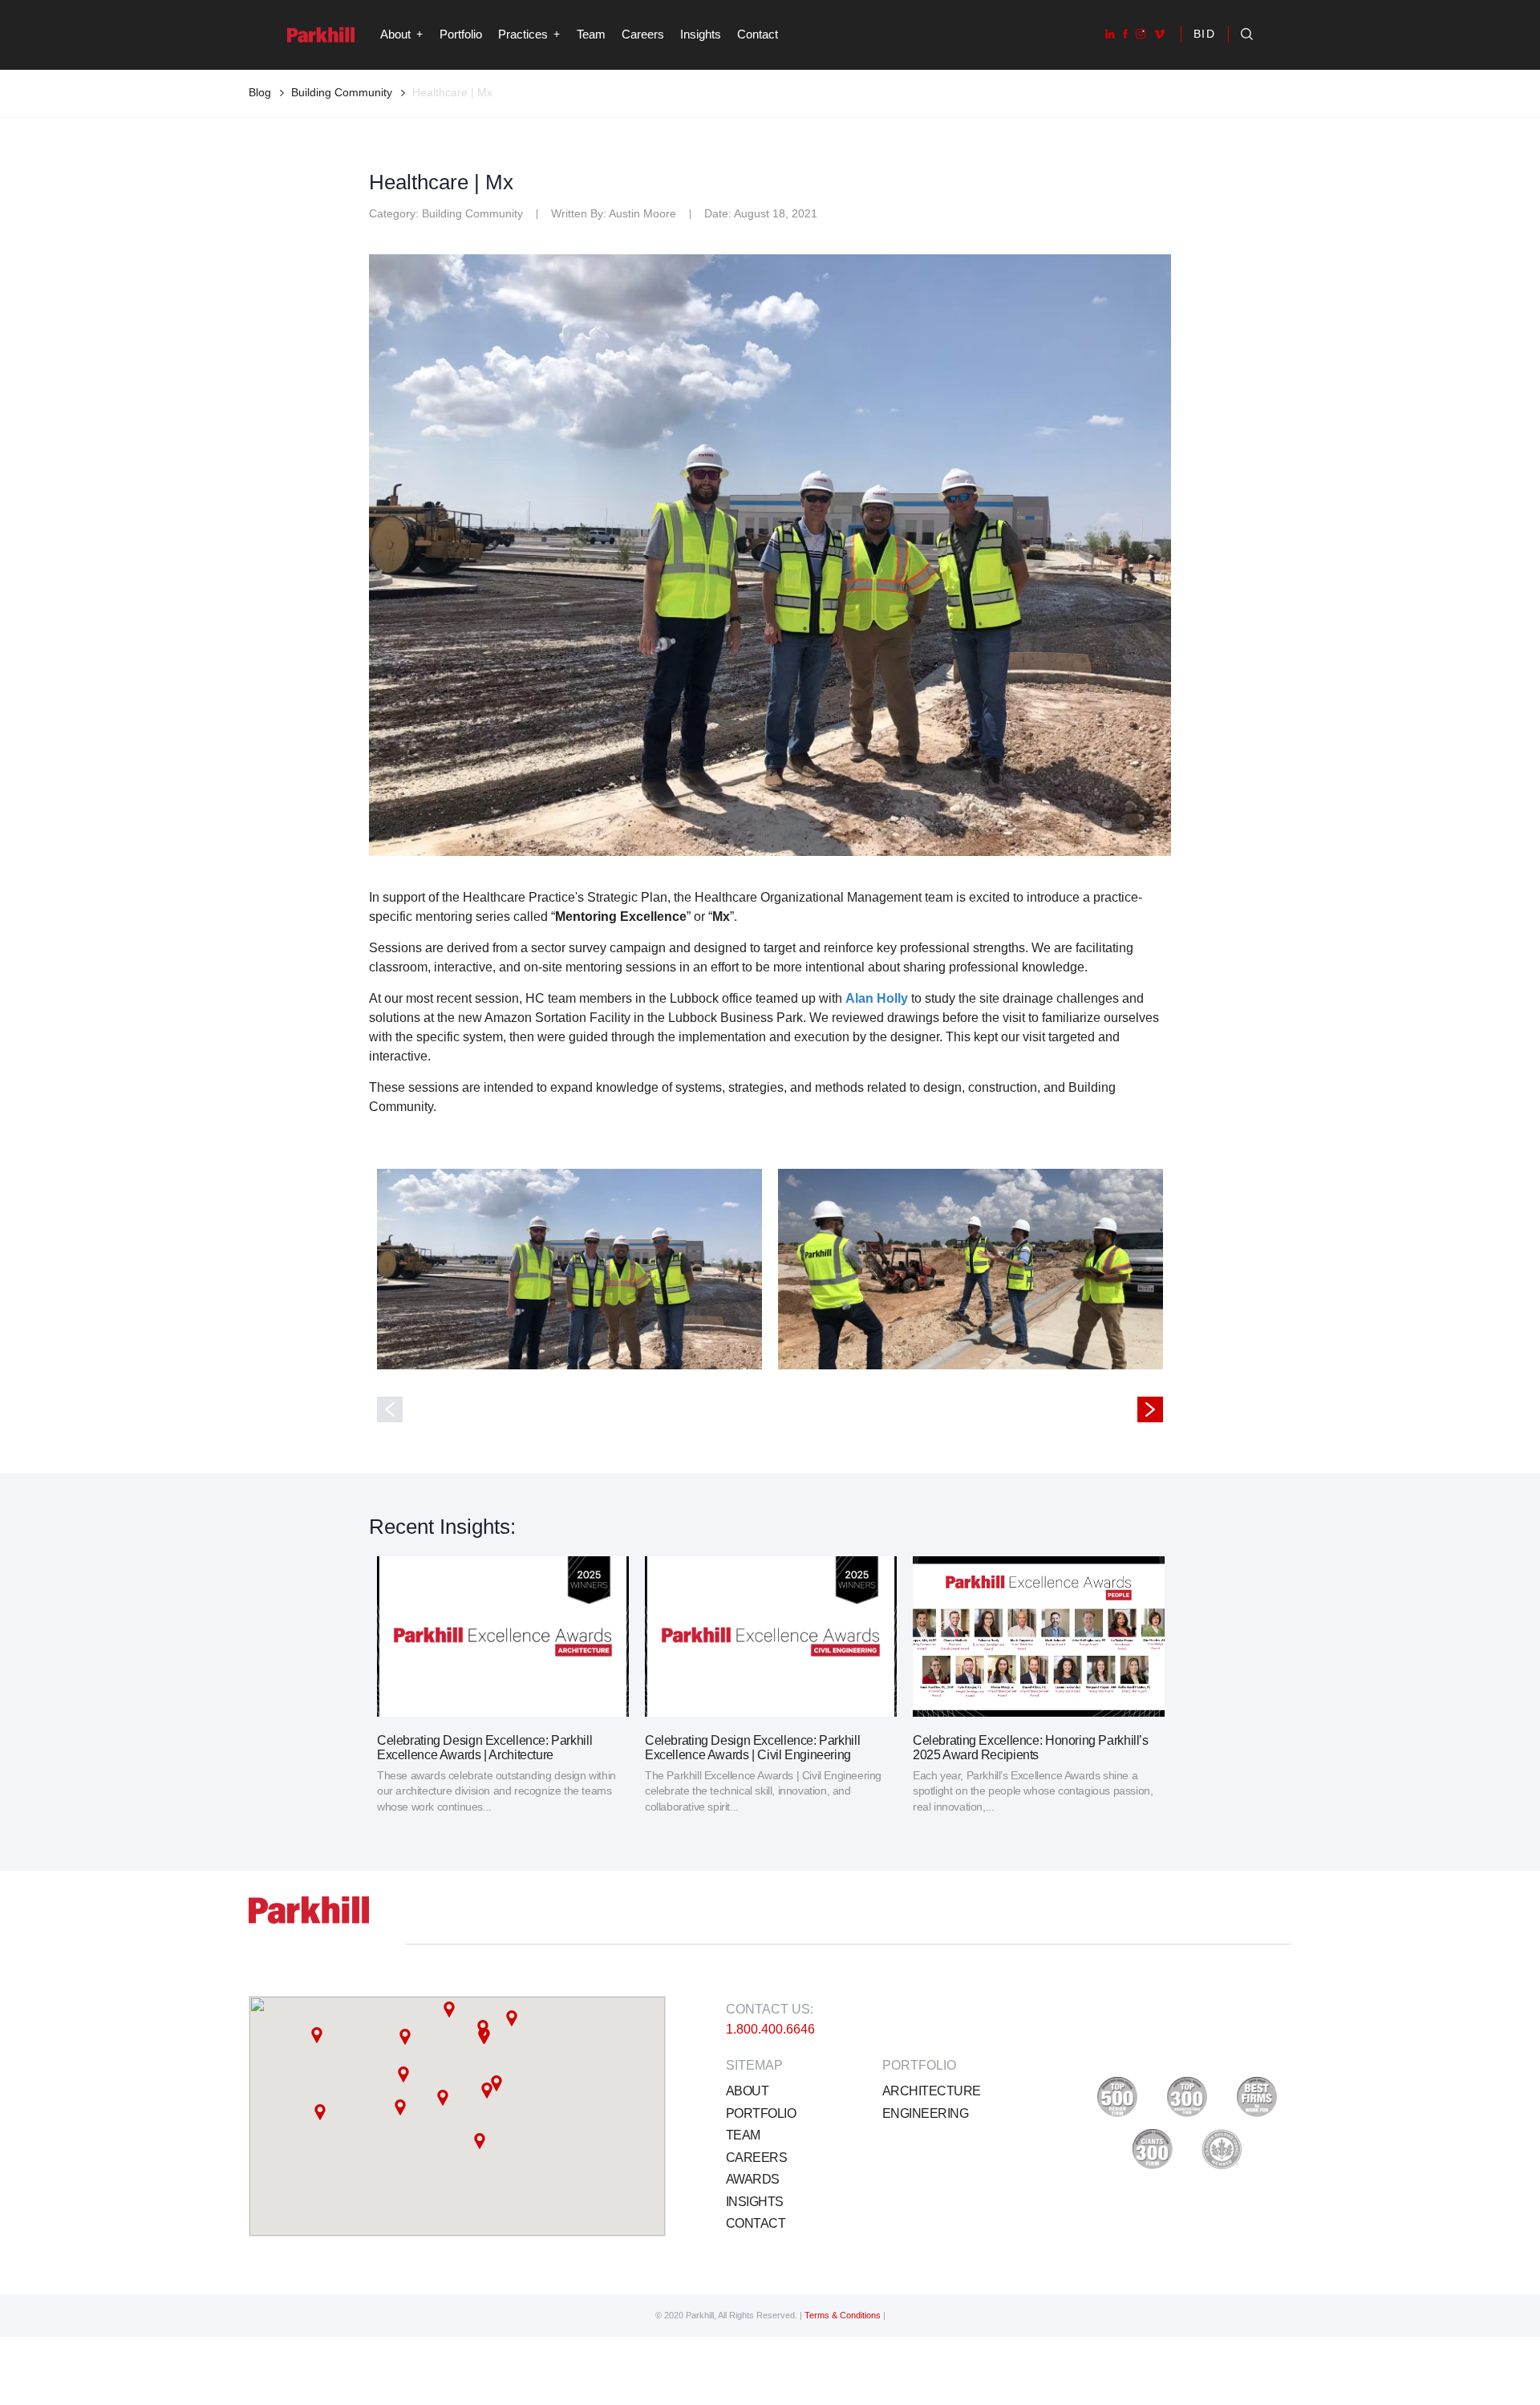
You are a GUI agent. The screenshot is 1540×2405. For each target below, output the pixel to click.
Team (591, 34)
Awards (753, 2179)
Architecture (931, 2091)
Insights (701, 34)
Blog (260, 92)
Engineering (925, 2113)
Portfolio (461, 34)
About (747, 2091)
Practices (523, 34)
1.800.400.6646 (770, 2029)
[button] (405, 2037)
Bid (1205, 34)
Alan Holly (877, 998)
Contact (758, 34)
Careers (643, 34)
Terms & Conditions (844, 2315)
